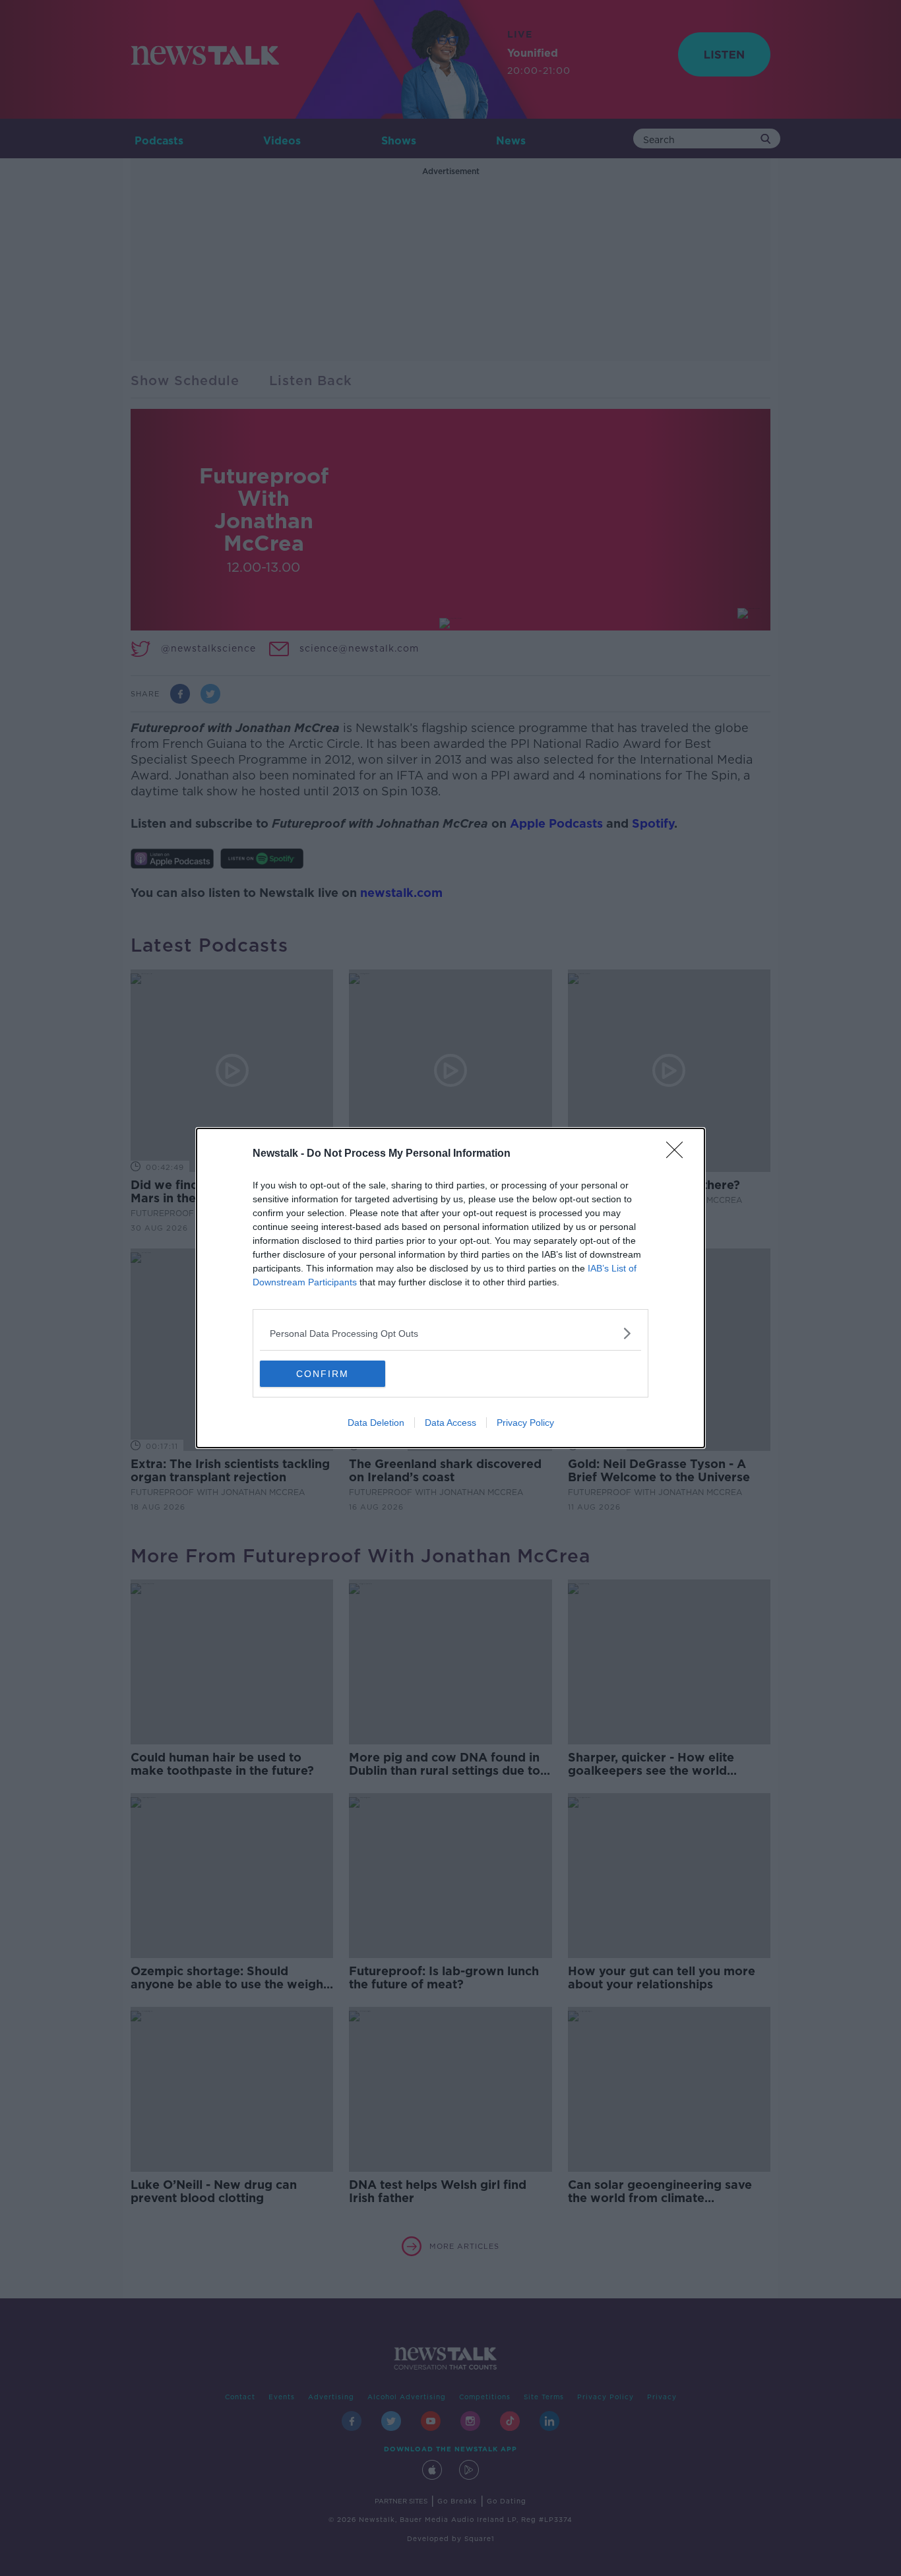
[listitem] (450, 1333)
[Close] (679, 1154)
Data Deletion (376, 1423)
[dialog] (450, 1288)
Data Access (450, 1423)
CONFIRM (323, 1374)
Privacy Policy (525, 1423)
